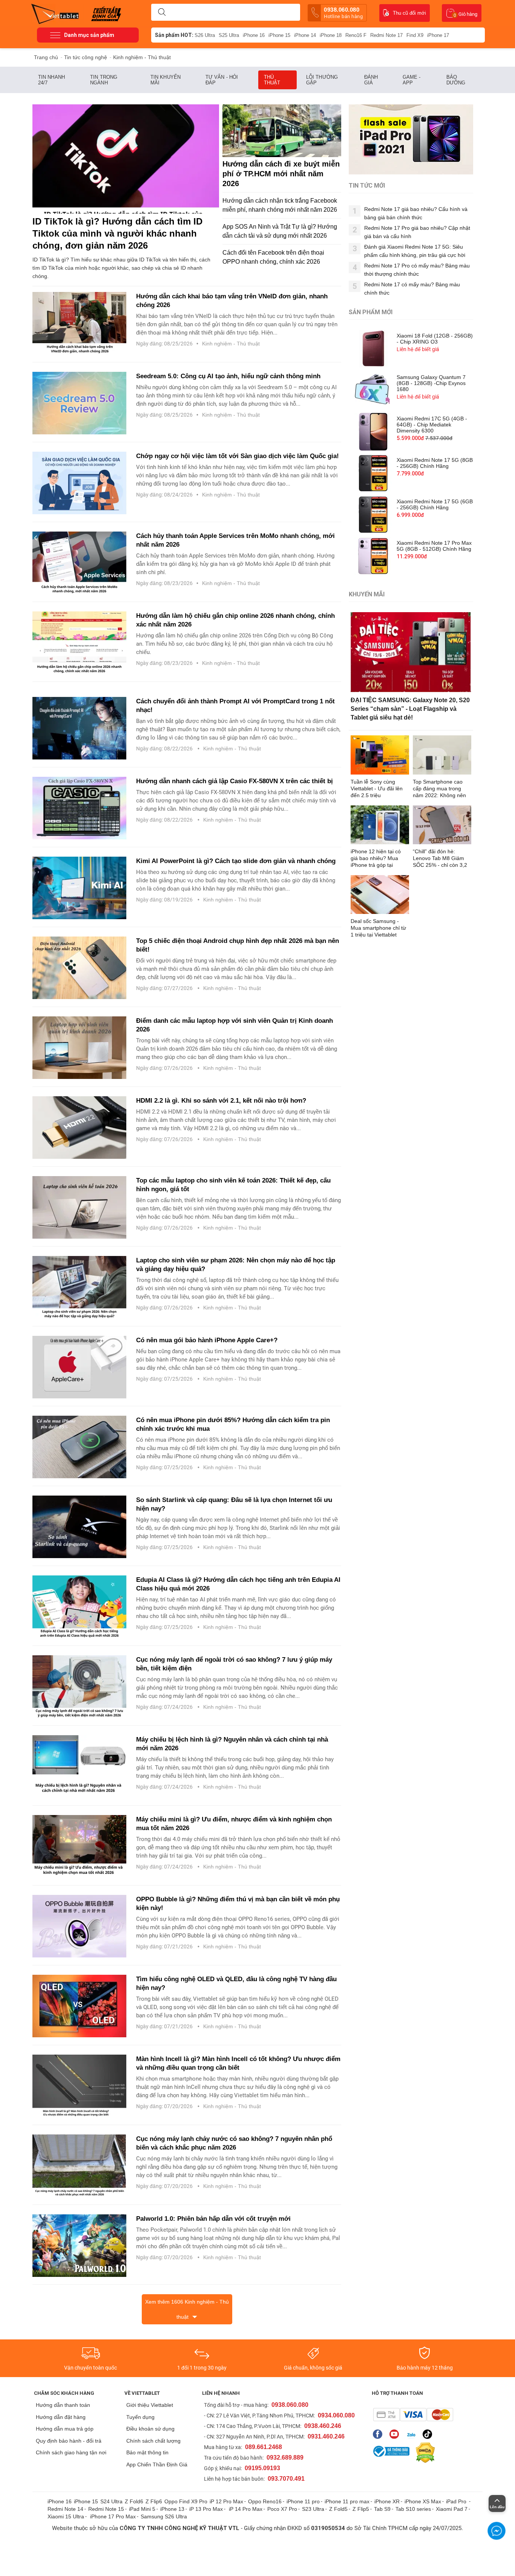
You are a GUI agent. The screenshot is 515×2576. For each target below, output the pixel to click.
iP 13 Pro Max (206, 2509)
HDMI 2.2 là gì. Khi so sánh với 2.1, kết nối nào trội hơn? (221, 1101)
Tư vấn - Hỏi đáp (222, 80)
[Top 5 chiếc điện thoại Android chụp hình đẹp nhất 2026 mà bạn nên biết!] (80, 968)
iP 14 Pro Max (246, 2509)
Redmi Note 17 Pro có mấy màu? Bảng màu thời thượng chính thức (417, 270)
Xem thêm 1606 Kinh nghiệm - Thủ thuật (187, 2309)
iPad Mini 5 (142, 2509)
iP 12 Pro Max (226, 2501)
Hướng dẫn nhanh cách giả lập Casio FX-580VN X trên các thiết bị (235, 781)
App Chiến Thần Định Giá (157, 2464)
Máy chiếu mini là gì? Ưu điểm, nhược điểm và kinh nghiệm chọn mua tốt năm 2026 (234, 1824)
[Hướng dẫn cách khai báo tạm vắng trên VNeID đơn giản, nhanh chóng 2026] (80, 323)
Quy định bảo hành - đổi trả (69, 2441)
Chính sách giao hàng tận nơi (71, 2452)
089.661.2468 (264, 2447)
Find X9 (415, 35)
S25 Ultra (229, 35)
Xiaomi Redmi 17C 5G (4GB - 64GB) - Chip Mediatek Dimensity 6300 (432, 425)
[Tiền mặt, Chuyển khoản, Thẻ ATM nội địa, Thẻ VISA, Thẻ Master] (413, 2415)
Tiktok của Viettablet (429, 2434)
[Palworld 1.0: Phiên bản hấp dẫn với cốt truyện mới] (80, 2246)
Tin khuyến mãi (166, 80)
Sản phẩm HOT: (174, 35)
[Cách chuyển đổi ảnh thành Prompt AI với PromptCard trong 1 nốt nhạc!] (80, 728)
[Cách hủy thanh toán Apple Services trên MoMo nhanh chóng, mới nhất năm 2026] (80, 563)
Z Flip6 (154, 2501)
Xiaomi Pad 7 (452, 2509)
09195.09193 (262, 2468)
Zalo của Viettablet (413, 2434)
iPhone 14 (305, 35)
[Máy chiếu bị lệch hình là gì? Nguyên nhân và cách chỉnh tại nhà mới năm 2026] (80, 1766)
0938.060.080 (343, 13)
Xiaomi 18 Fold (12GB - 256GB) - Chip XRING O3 (435, 339)
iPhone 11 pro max (347, 2501)
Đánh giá (371, 80)
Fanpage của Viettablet (379, 2434)
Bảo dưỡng (456, 80)
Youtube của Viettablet (396, 2434)
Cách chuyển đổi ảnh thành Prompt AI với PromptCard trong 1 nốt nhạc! (235, 706)
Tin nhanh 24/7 (51, 80)
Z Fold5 (338, 2509)
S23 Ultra (313, 2509)
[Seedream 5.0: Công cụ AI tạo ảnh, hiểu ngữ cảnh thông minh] (80, 403)
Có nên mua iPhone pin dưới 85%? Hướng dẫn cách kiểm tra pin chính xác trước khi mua (233, 1424)
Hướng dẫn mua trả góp (65, 2429)
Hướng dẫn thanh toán (63, 2405)
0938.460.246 (323, 2426)
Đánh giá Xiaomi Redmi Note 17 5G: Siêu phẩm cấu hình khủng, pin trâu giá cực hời (415, 251)
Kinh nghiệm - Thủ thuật (231, 344)
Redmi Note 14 (65, 2509)
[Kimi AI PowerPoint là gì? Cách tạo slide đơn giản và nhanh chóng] (80, 888)
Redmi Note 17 (386, 35)
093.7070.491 (286, 2479)
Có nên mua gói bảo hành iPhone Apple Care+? (208, 1340)
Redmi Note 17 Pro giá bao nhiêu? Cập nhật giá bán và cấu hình (417, 232)
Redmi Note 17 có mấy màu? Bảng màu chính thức (412, 289)
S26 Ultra (205, 35)
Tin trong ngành (104, 80)
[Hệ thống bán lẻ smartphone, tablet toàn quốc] (57, 13)
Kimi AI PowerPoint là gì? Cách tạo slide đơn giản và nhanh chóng (236, 861)
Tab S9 (382, 2509)
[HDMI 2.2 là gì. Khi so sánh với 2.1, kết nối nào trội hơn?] (80, 1128)
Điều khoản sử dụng (150, 2429)
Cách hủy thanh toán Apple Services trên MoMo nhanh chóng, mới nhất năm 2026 (235, 540)
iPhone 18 (331, 35)
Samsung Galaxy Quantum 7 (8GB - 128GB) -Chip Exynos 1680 (431, 383)
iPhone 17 (438, 35)
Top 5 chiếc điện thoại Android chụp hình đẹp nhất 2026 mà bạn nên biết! (238, 945)
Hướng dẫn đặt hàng (61, 2417)
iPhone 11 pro (303, 2501)
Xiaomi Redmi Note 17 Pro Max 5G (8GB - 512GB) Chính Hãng (434, 546)
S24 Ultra (111, 2501)
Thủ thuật (272, 80)
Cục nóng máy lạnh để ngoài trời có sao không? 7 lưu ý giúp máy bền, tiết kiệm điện (234, 1664)
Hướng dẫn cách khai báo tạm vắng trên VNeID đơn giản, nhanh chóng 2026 (232, 301)
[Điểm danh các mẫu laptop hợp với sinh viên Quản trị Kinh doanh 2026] (80, 1048)
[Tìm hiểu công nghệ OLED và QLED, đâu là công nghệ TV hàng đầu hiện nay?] (80, 2006)
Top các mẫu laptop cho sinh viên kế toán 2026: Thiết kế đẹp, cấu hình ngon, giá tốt (233, 1185)
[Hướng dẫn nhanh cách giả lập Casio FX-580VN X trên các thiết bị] (80, 808)
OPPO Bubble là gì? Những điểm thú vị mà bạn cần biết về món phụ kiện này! (238, 1904)
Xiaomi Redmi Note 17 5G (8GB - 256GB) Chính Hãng (435, 463)
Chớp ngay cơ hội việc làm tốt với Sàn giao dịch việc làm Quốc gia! (238, 456)
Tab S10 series (413, 2509)
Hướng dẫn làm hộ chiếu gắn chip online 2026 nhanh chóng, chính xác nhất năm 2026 (235, 620)
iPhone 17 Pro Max (113, 2516)
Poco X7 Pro (282, 2509)
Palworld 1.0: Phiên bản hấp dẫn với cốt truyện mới (213, 2219)
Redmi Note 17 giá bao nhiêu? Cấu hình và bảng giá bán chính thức (416, 213)
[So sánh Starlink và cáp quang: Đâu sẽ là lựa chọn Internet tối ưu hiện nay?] (80, 1527)
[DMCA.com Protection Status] (423, 2453)
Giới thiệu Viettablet (150, 2405)
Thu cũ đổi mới (409, 13)
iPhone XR (387, 2501)
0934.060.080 (336, 2415)
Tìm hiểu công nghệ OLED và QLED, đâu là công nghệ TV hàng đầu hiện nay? (236, 1983)
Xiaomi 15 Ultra (66, 2516)
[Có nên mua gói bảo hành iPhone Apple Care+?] (80, 1367)
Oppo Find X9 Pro (186, 2501)
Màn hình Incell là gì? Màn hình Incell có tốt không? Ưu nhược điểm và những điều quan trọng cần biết (238, 2063)
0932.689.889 (285, 2458)
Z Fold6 (134, 2501)
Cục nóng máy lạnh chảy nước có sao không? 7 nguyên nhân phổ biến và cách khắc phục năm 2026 (234, 2143)
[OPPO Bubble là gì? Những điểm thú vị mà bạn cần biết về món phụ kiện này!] (80, 1926)
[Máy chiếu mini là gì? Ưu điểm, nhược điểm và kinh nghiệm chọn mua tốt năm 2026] (80, 1846)
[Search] (162, 12)
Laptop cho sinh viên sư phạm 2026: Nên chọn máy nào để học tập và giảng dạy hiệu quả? (236, 1265)
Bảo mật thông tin (147, 2452)
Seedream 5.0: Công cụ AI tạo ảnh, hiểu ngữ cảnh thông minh (228, 376)
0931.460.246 (326, 2436)
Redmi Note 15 (106, 2509)
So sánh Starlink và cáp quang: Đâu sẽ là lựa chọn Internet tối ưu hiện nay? (234, 1504)
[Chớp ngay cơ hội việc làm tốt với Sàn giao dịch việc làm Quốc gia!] (80, 483)
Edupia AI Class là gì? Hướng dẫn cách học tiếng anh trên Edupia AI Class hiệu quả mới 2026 (238, 1584)
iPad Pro (457, 2501)
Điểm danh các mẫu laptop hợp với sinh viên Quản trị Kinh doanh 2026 (235, 1025)
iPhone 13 (172, 2509)
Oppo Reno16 (265, 2501)
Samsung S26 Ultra (164, 2516)
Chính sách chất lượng (153, 2441)
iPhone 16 (254, 35)
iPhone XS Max (423, 2501)
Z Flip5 (361, 2509)
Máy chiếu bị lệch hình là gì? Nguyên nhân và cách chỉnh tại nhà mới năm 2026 (232, 1744)
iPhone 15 (279, 35)
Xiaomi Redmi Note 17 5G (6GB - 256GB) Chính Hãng (435, 504)
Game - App (412, 80)
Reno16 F (356, 35)
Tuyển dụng (140, 2417)
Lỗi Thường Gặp (322, 80)
